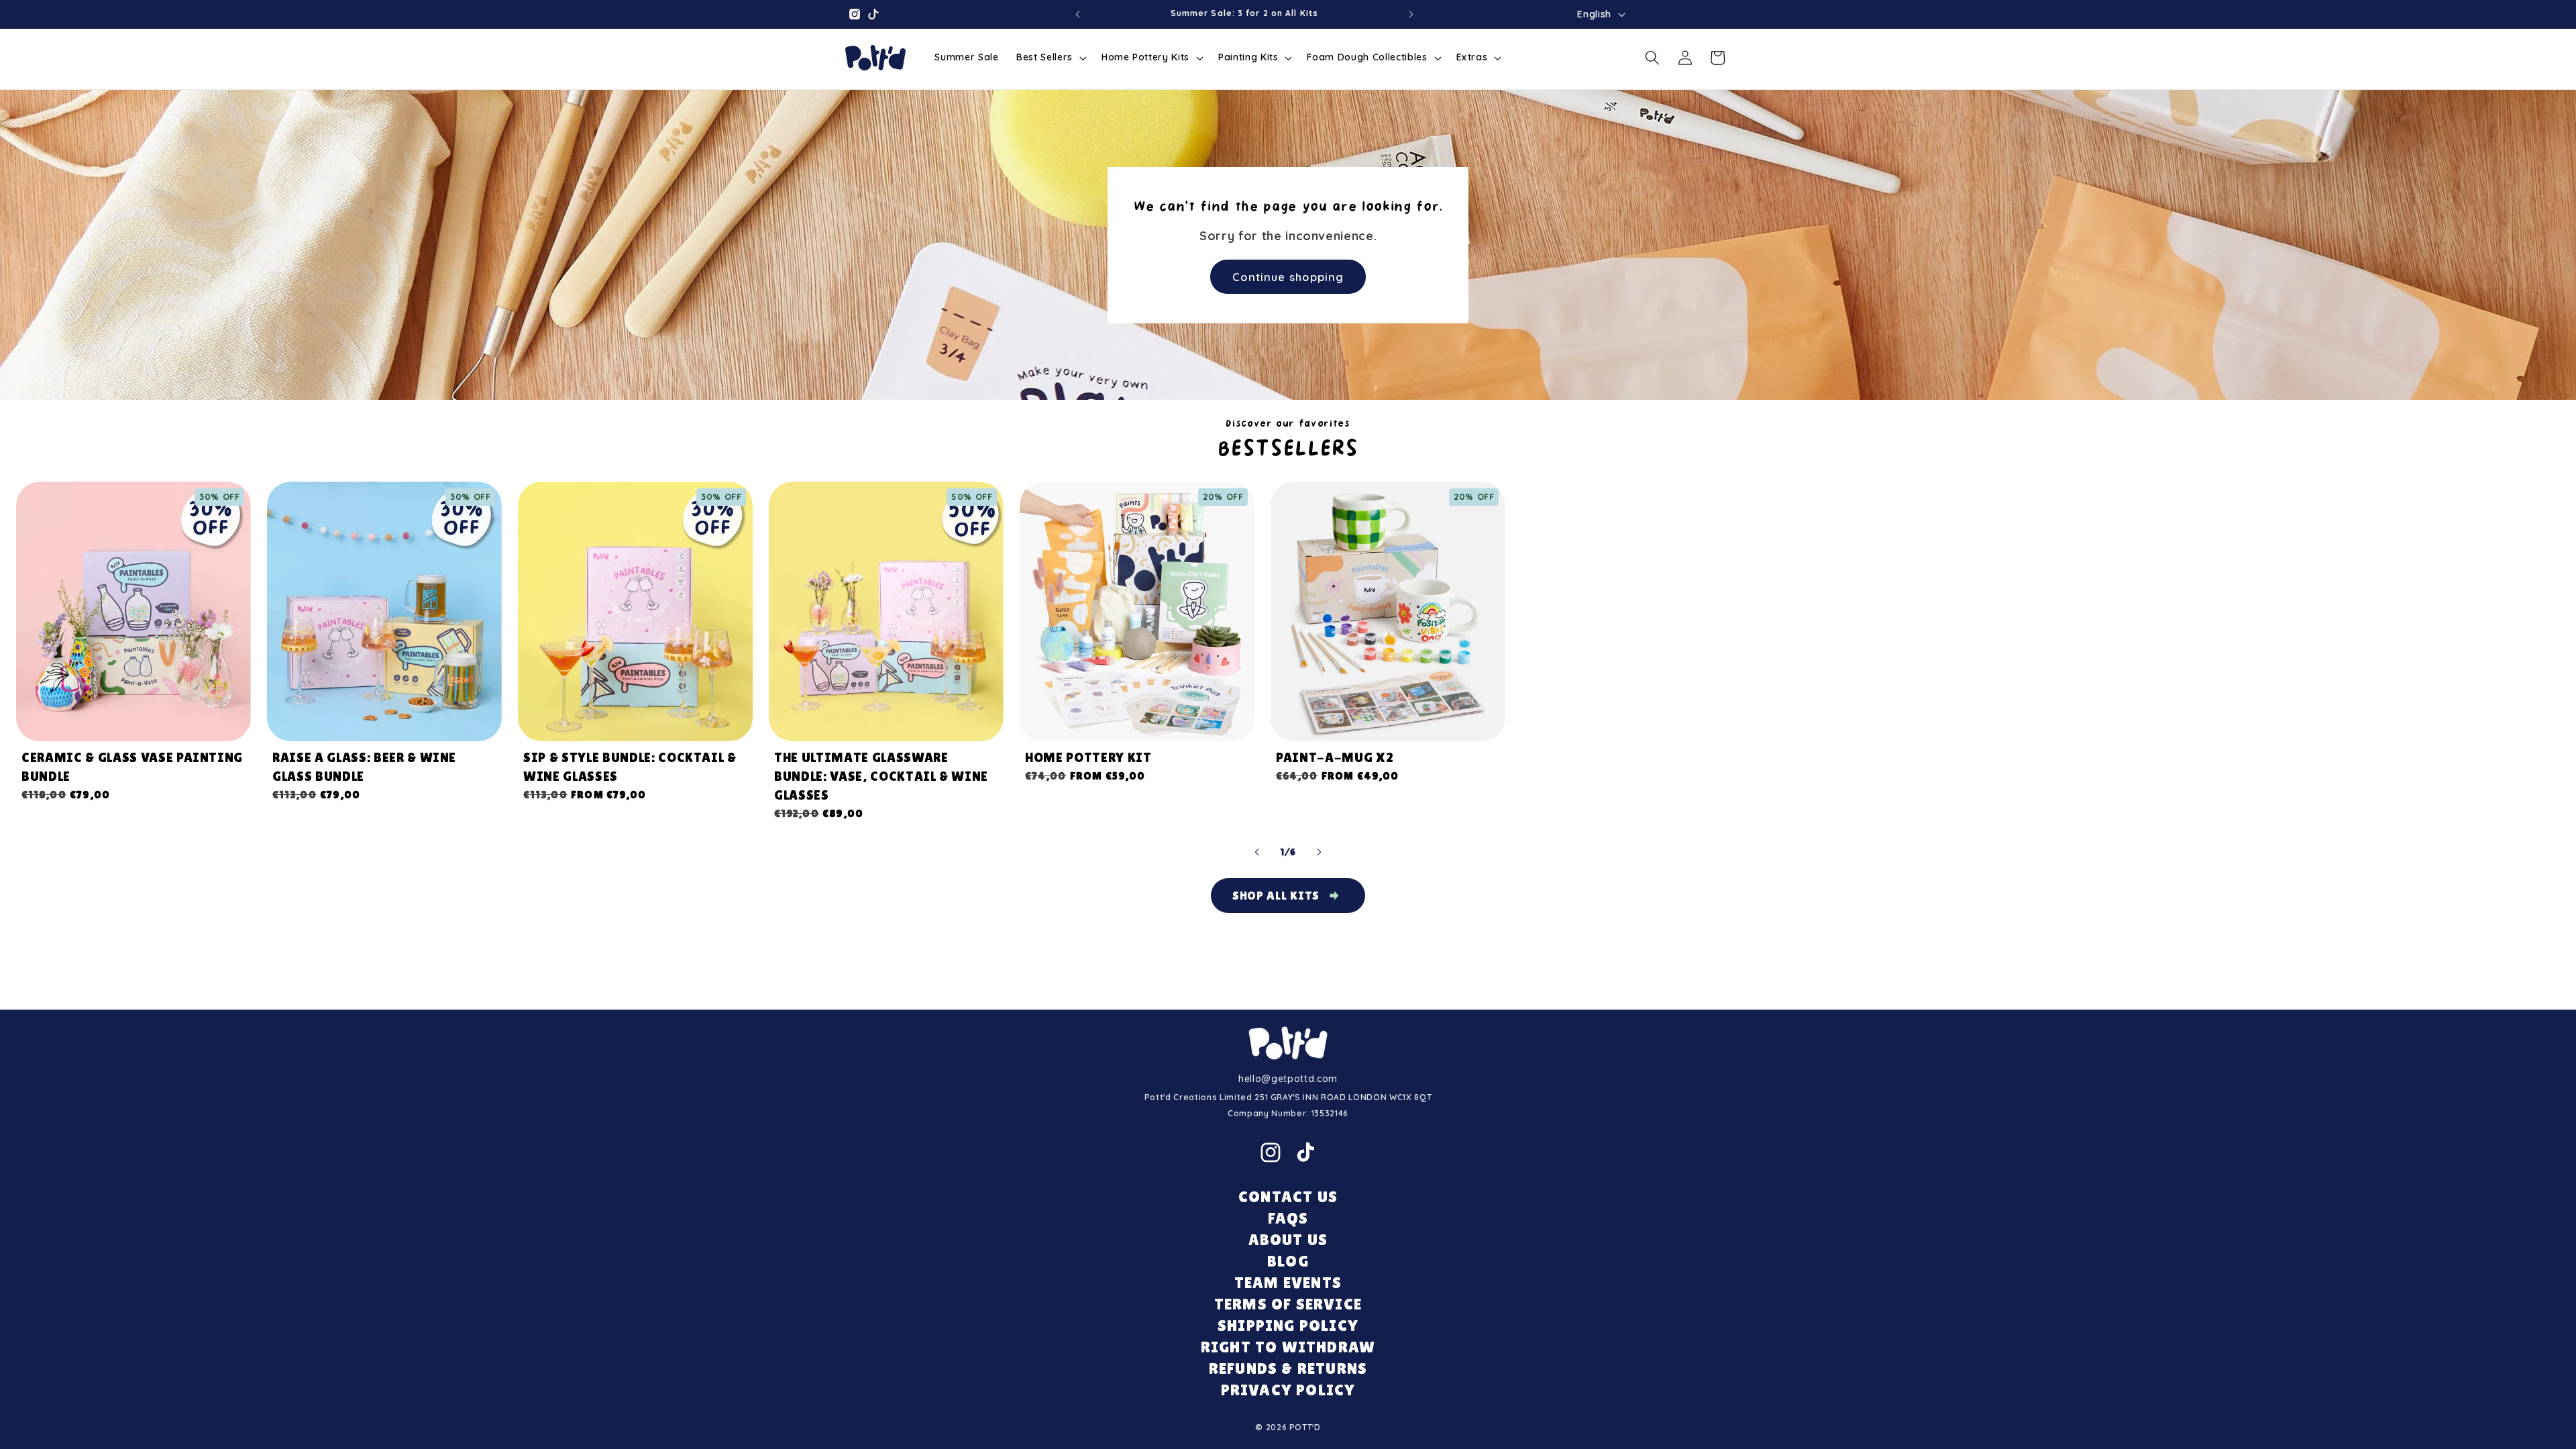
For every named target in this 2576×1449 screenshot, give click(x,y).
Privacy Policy (1288, 1390)
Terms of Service (1288, 1304)
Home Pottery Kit (1088, 757)
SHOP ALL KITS (1276, 895)
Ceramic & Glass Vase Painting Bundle (132, 767)
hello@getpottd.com (1288, 1079)
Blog (1288, 1261)
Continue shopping (1288, 276)
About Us (1288, 1239)
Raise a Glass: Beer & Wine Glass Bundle (364, 767)
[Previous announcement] (1077, 14)
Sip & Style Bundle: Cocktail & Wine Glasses (630, 767)
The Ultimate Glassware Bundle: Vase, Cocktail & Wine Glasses (881, 776)
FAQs (1288, 1218)
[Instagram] (1271, 1152)
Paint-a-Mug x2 (1335, 757)
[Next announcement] (1411, 14)
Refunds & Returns (1288, 1368)
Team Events (1288, 1282)
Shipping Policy (1288, 1325)
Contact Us (1288, 1196)
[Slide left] (1257, 853)
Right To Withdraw (1288, 1347)
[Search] (1652, 58)
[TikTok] (1305, 1152)
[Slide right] (1319, 853)
